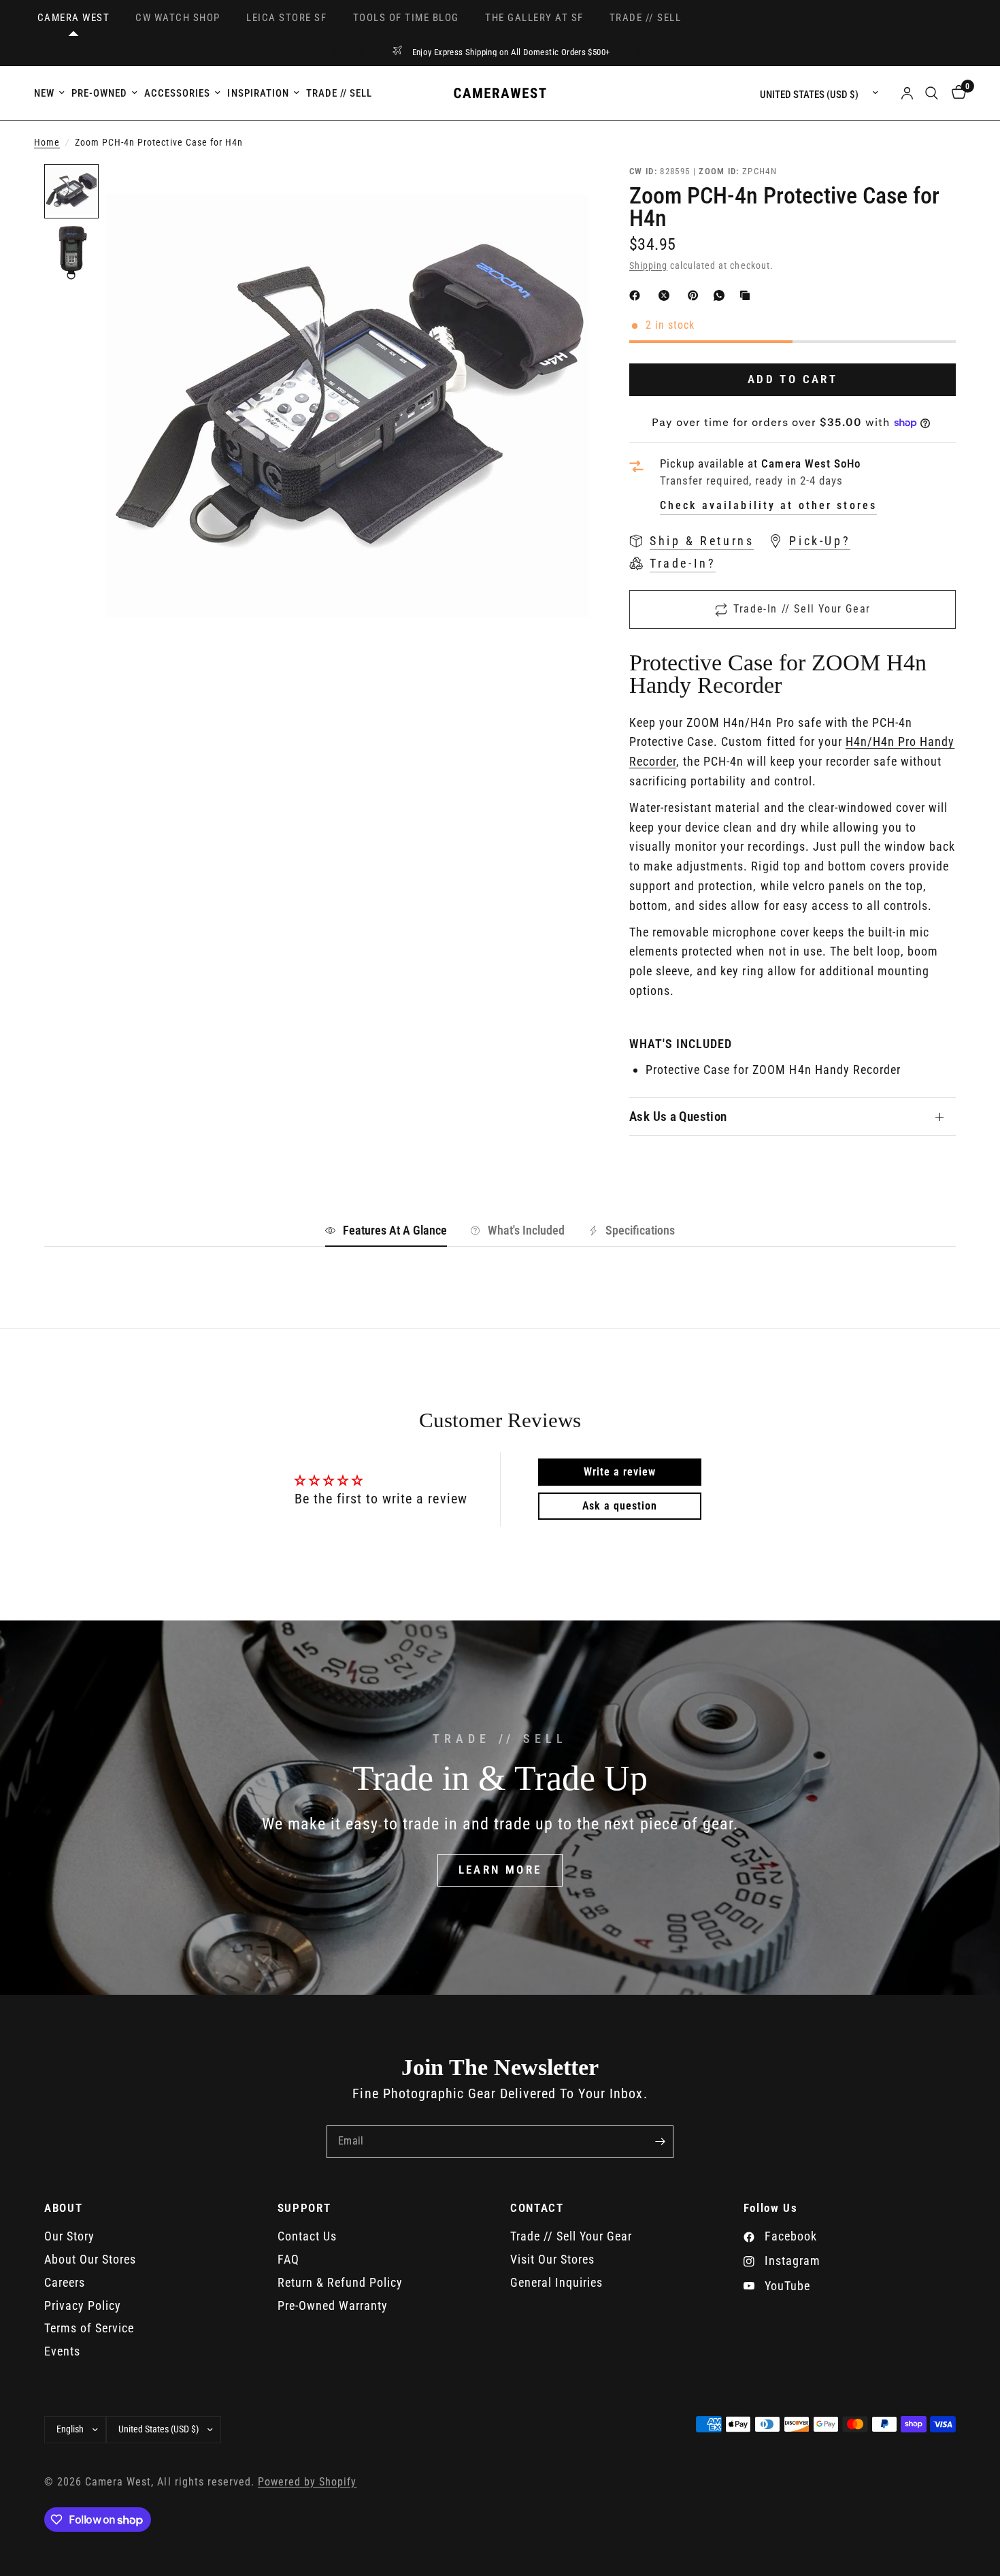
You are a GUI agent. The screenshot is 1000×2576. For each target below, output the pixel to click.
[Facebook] (637, 295)
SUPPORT (304, 2208)
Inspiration (258, 93)
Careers (65, 2282)
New (44, 93)
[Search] (932, 93)
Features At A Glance (395, 1230)
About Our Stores (90, 2259)
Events (62, 2351)
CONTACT (537, 2208)
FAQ (288, 2259)
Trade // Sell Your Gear (571, 2236)
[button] (500, 1870)
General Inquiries (556, 2282)
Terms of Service (89, 2328)
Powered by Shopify (307, 2482)
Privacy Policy (83, 2305)
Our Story (69, 2236)
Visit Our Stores (552, 2259)
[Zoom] (560, 193)
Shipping (648, 266)
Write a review (620, 1472)
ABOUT (63, 2208)
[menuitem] (51, 93)
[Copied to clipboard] (748, 295)
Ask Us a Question (678, 1116)
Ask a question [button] (620, 1506)
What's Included (526, 1230)
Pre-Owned (99, 93)
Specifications (640, 1230)
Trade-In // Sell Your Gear (802, 609)
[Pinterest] (696, 295)
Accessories (177, 93)
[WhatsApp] (722, 295)
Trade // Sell (339, 93)
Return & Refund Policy (340, 2282)
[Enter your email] (660, 2142)
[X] (667, 295)
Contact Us (307, 2236)
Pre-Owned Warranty (333, 2305)
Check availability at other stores (768, 506)
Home (47, 143)
